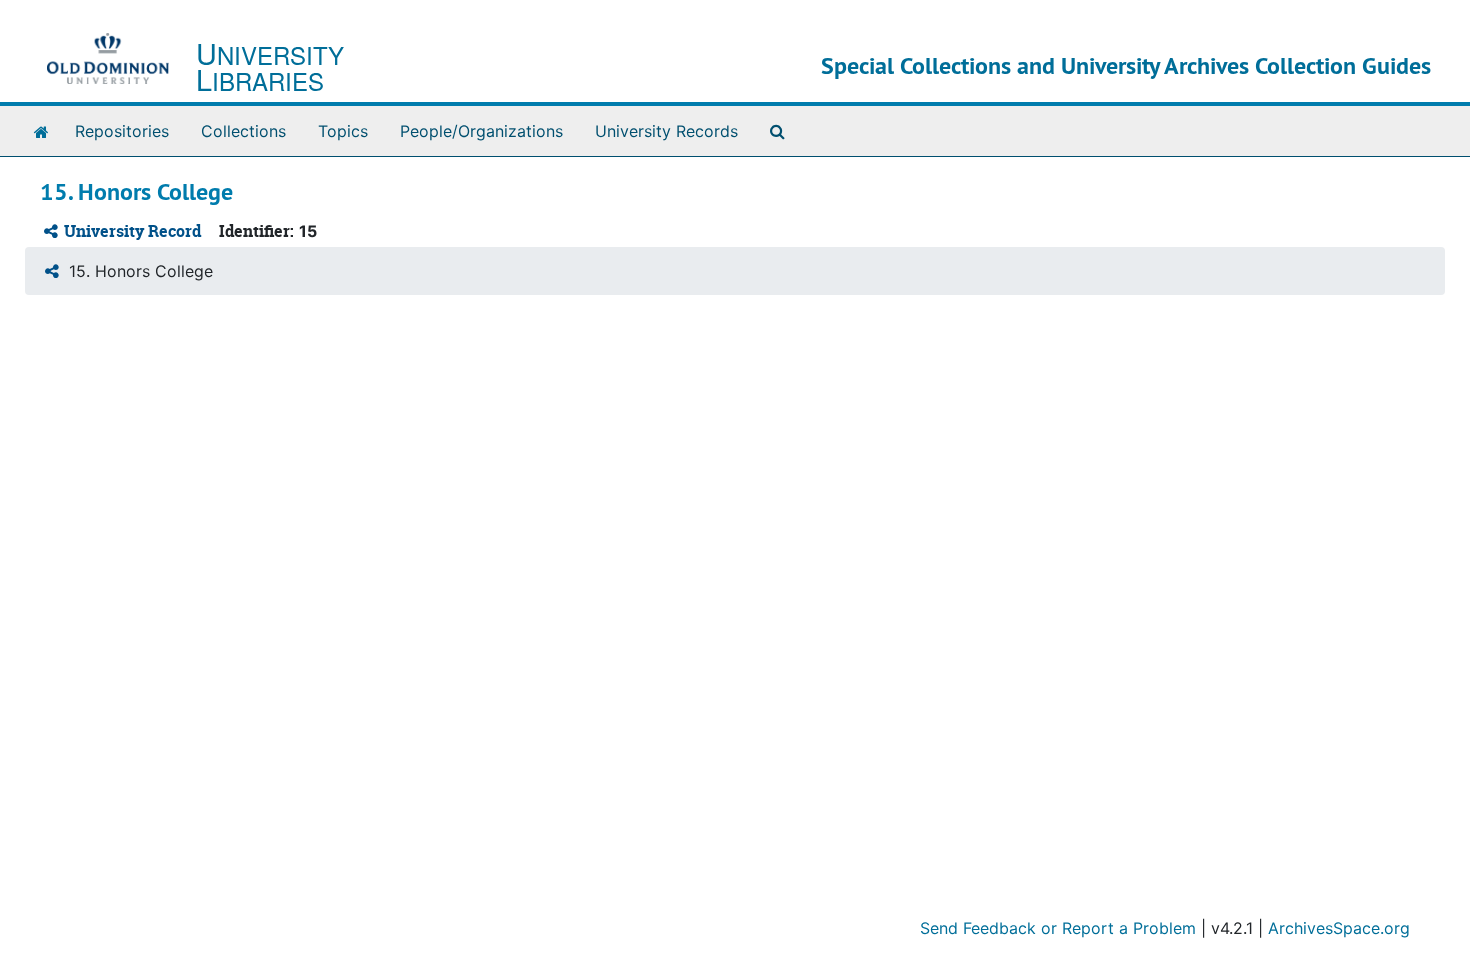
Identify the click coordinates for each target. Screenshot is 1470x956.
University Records (666, 131)
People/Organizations (481, 131)
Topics (343, 131)
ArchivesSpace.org (1339, 928)
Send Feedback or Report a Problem (1058, 928)
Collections (243, 131)
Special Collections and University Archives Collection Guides (1126, 65)
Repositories (122, 131)
